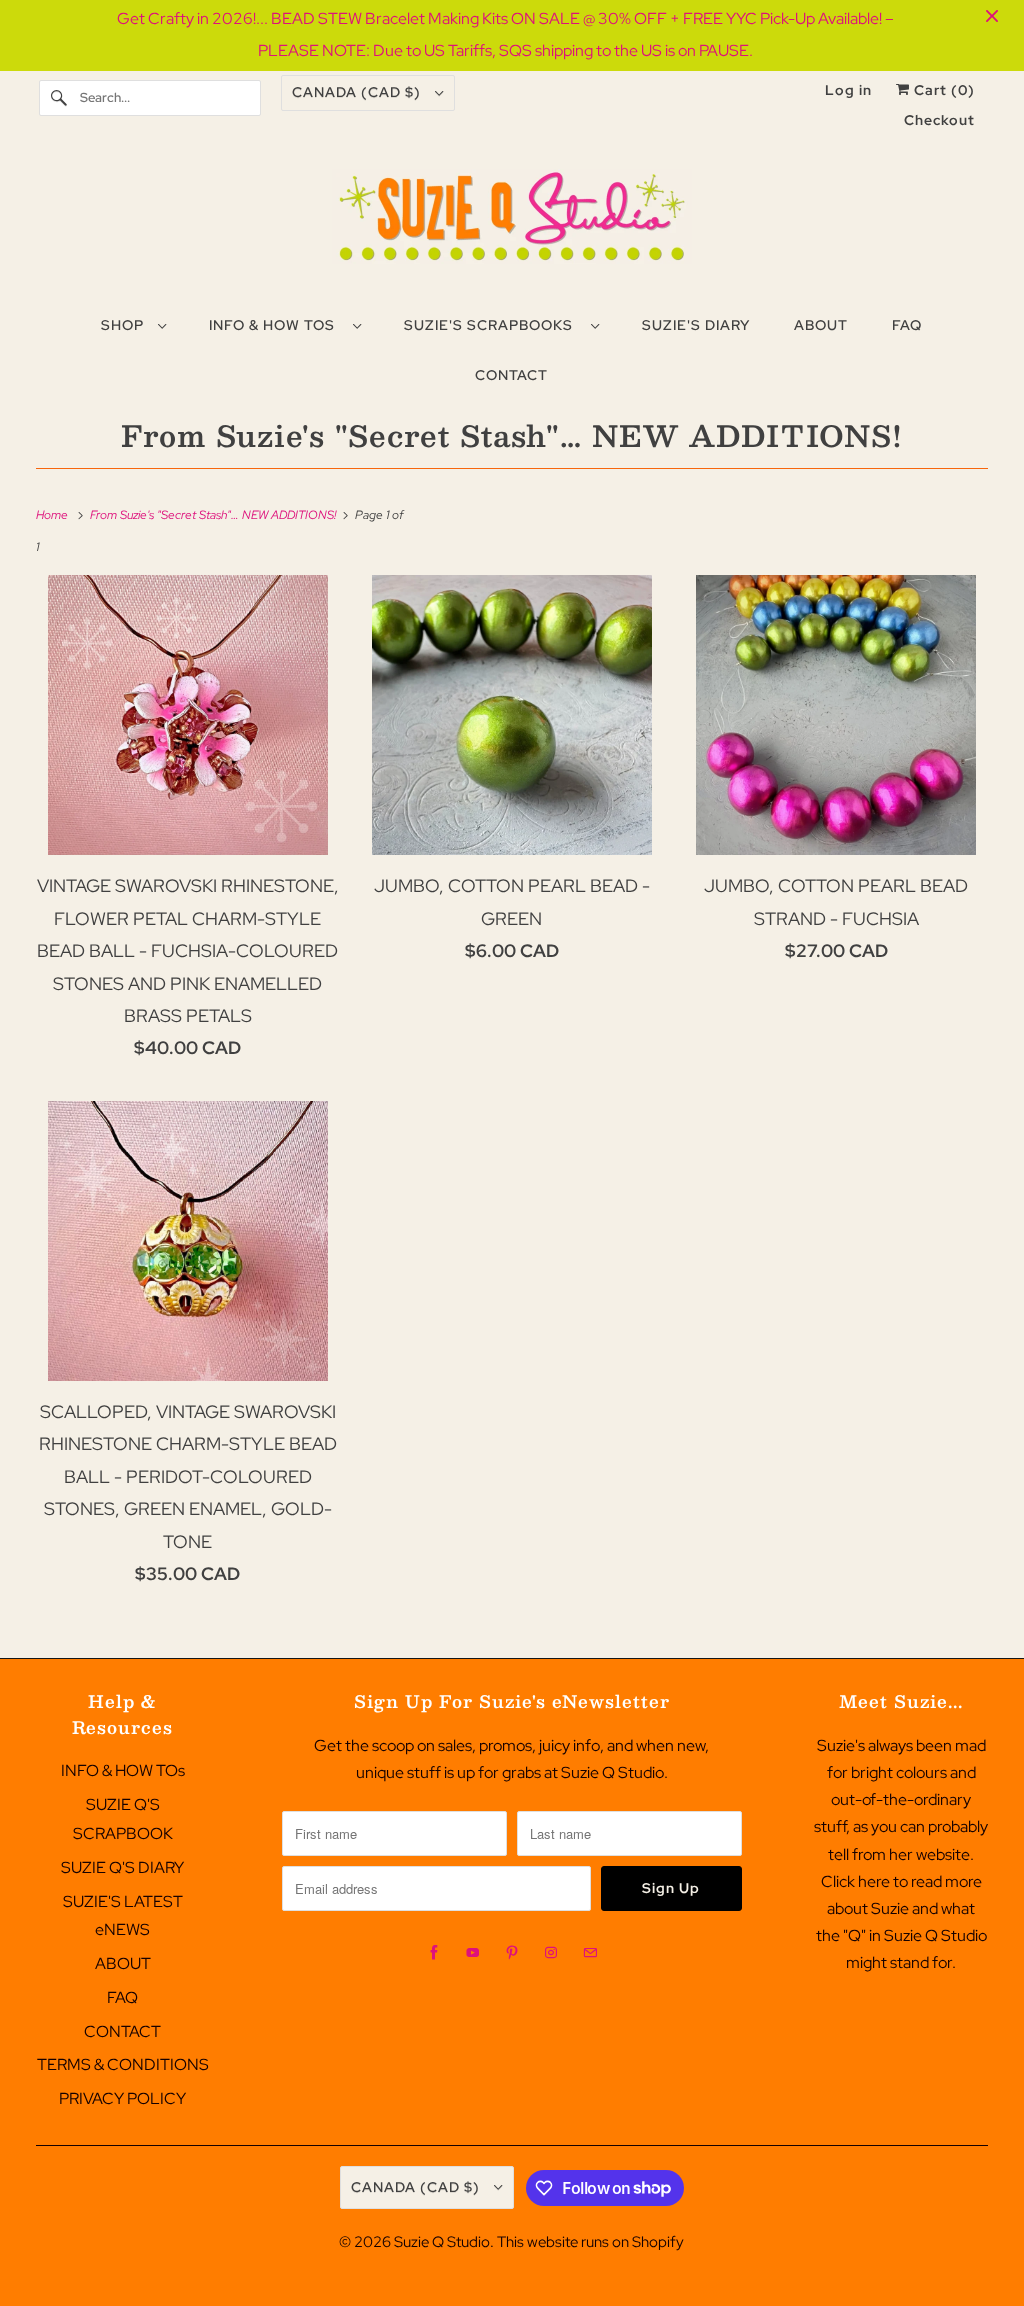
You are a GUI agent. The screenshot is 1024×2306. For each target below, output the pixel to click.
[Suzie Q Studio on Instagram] (551, 1953)
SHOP (124, 325)
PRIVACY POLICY (122, 2098)
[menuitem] (133, 324)
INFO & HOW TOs (276, 325)
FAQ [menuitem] (907, 325)
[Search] (59, 98)
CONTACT (122, 2031)
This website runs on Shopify (590, 2242)
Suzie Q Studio (442, 2242)
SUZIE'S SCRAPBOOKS (492, 325)
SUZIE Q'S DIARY (122, 1867)
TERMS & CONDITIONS (123, 2064)
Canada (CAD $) (358, 92)
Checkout (939, 120)
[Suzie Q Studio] (512, 224)
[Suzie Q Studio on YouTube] (473, 1953)
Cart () (942, 90)
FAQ (122, 1997)
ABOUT (123, 1963)
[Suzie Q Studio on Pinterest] (512, 1953)
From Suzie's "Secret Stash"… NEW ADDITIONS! (512, 435)
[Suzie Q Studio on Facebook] (434, 1953)
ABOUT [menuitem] (821, 325)
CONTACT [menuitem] (511, 375)
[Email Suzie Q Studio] (590, 1953)
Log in (848, 90)
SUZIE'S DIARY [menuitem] (696, 325)
